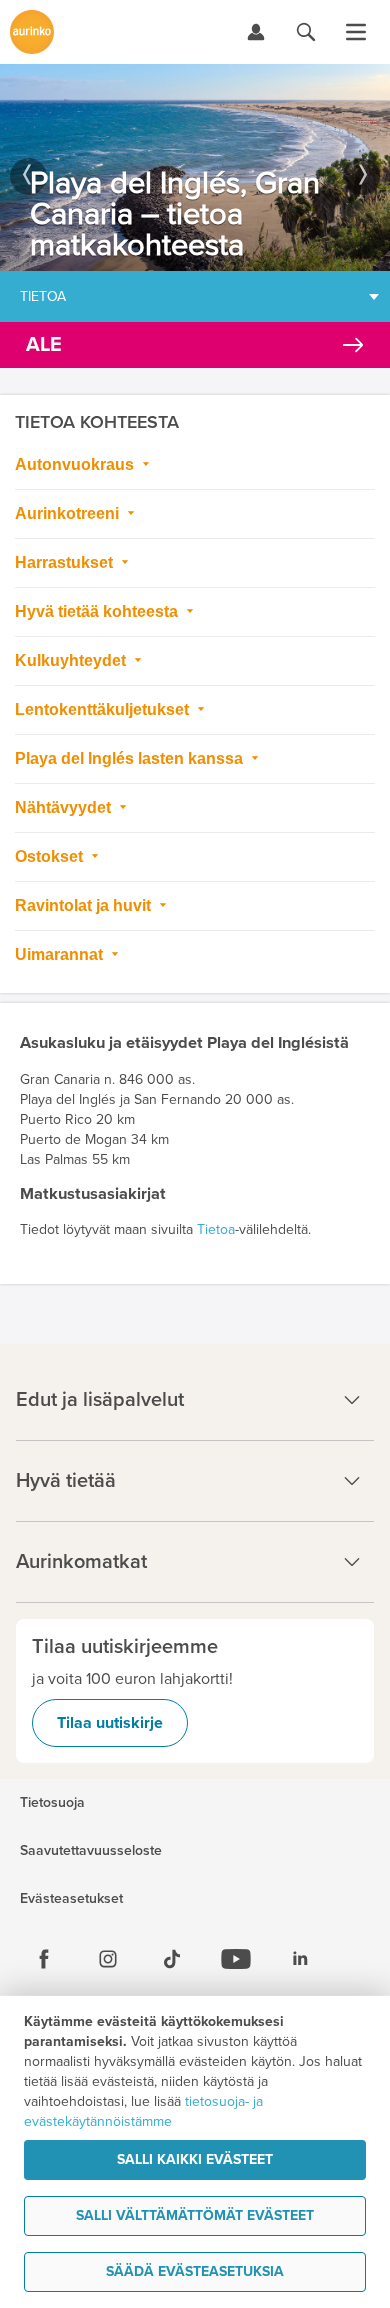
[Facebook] (44, 1959)
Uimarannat (61, 954)
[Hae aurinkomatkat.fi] (306, 32)
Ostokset (51, 856)
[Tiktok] (172, 1959)
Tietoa (43, 296)
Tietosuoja (52, 1803)
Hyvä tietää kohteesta (98, 611)
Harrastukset (66, 562)
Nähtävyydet (65, 807)
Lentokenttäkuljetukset (104, 709)
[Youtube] (236, 1959)
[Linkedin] (300, 1959)
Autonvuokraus (76, 464)
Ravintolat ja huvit (85, 905)
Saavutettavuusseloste (91, 1851)
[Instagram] (108, 1959)
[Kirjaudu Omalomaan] (256, 32)
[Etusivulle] (32, 32)
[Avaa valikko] (356, 32)
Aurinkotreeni (69, 513)
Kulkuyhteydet (72, 660)
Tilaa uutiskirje (110, 1723)
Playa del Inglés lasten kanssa (131, 758)
